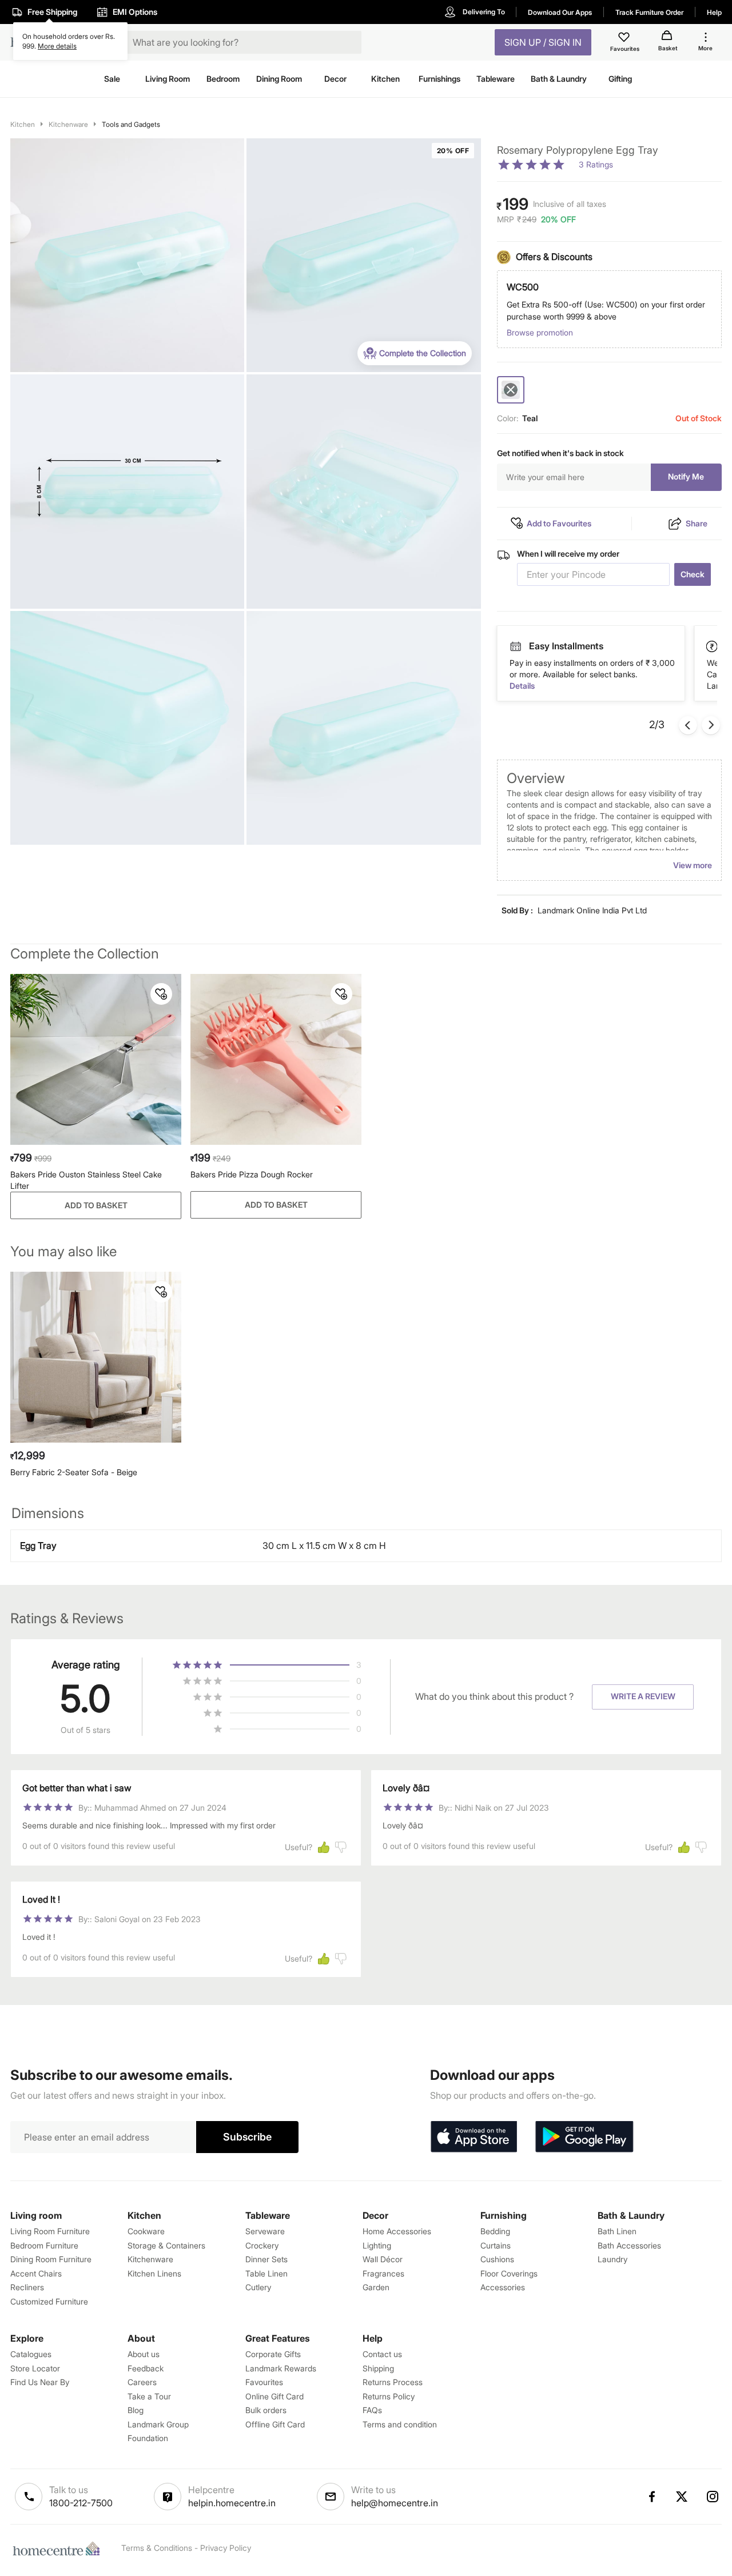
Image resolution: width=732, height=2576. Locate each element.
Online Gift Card (274, 2396)
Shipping (378, 2368)
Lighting (377, 2245)
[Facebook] (651, 2497)
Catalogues (31, 2354)
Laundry (612, 2259)
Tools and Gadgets (131, 124)
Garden (376, 2287)
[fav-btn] (161, 994)
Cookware (146, 2231)
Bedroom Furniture (44, 2245)
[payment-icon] (515, 646)
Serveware (265, 2231)
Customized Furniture (49, 2301)
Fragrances (383, 2273)
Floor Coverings (509, 2273)
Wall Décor (383, 2259)
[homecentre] (59, 2549)
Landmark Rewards (281, 2368)
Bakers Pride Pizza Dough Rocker (252, 1174)
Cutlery (258, 2287)
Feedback (146, 2368)
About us (144, 2354)
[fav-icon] (625, 39)
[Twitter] (682, 2497)
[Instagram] (713, 2497)
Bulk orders (266, 2410)
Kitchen (23, 124)
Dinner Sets (266, 2259)
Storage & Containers (166, 2245)
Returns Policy (389, 2396)
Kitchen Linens (154, 2273)
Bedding (495, 2231)
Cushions (497, 2259)
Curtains (496, 2245)
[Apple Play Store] (474, 2137)
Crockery (262, 2245)
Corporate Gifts (273, 2354)
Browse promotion (540, 332)
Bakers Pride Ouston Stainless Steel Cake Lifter (86, 1180)
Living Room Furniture (50, 2231)
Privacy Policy (226, 2548)
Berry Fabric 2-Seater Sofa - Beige (74, 1472)
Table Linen (266, 2273)
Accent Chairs (36, 2273)
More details (57, 46)
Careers (142, 2382)
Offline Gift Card (275, 2424)
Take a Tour (149, 2396)
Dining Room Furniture (51, 2259)
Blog (136, 2410)
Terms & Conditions (157, 2548)
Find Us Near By (40, 2382)
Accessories (503, 2287)
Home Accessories (397, 2231)
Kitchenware (68, 124)
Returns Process (393, 2382)
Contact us (382, 2354)
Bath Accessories (629, 2245)
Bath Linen (617, 2231)
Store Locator (35, 2368)
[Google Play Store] (584, 2137)
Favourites (264, 2382)
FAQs (372, 2410)
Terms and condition (400, 2424)
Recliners (27, 2287)
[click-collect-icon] (713, 646)
